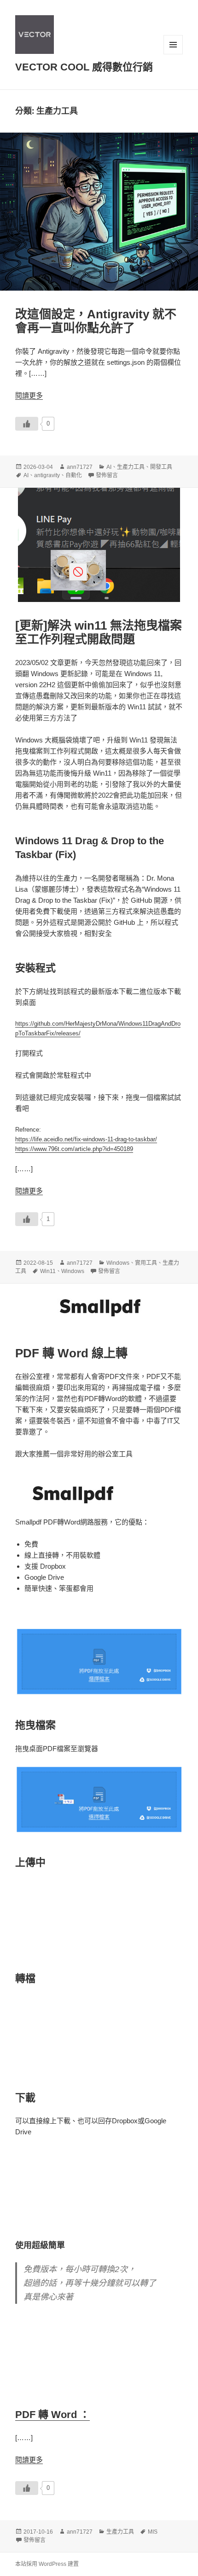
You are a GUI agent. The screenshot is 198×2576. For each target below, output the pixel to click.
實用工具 (146, 1263)
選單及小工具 (173, 45)
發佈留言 (107, 475)
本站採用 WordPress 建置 (47, 2564)
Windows (118, 1263)
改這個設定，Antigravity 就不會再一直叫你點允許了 (96, 321)
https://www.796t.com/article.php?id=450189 (74, 1149)
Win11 (48, 1271)
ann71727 (80, 467)
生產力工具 (131, 467)
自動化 (74, 475)
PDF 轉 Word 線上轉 (71, 1353)
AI (109, 467)
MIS (153, 2532)
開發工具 (161, 467)
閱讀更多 (29, 395)
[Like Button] (27, 424)
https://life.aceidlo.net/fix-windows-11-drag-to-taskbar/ (86, 1139)
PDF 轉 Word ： (52, 2415)
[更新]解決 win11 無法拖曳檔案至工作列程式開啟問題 (99, 632)
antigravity (47, 475)
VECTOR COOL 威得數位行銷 (84, 67)
